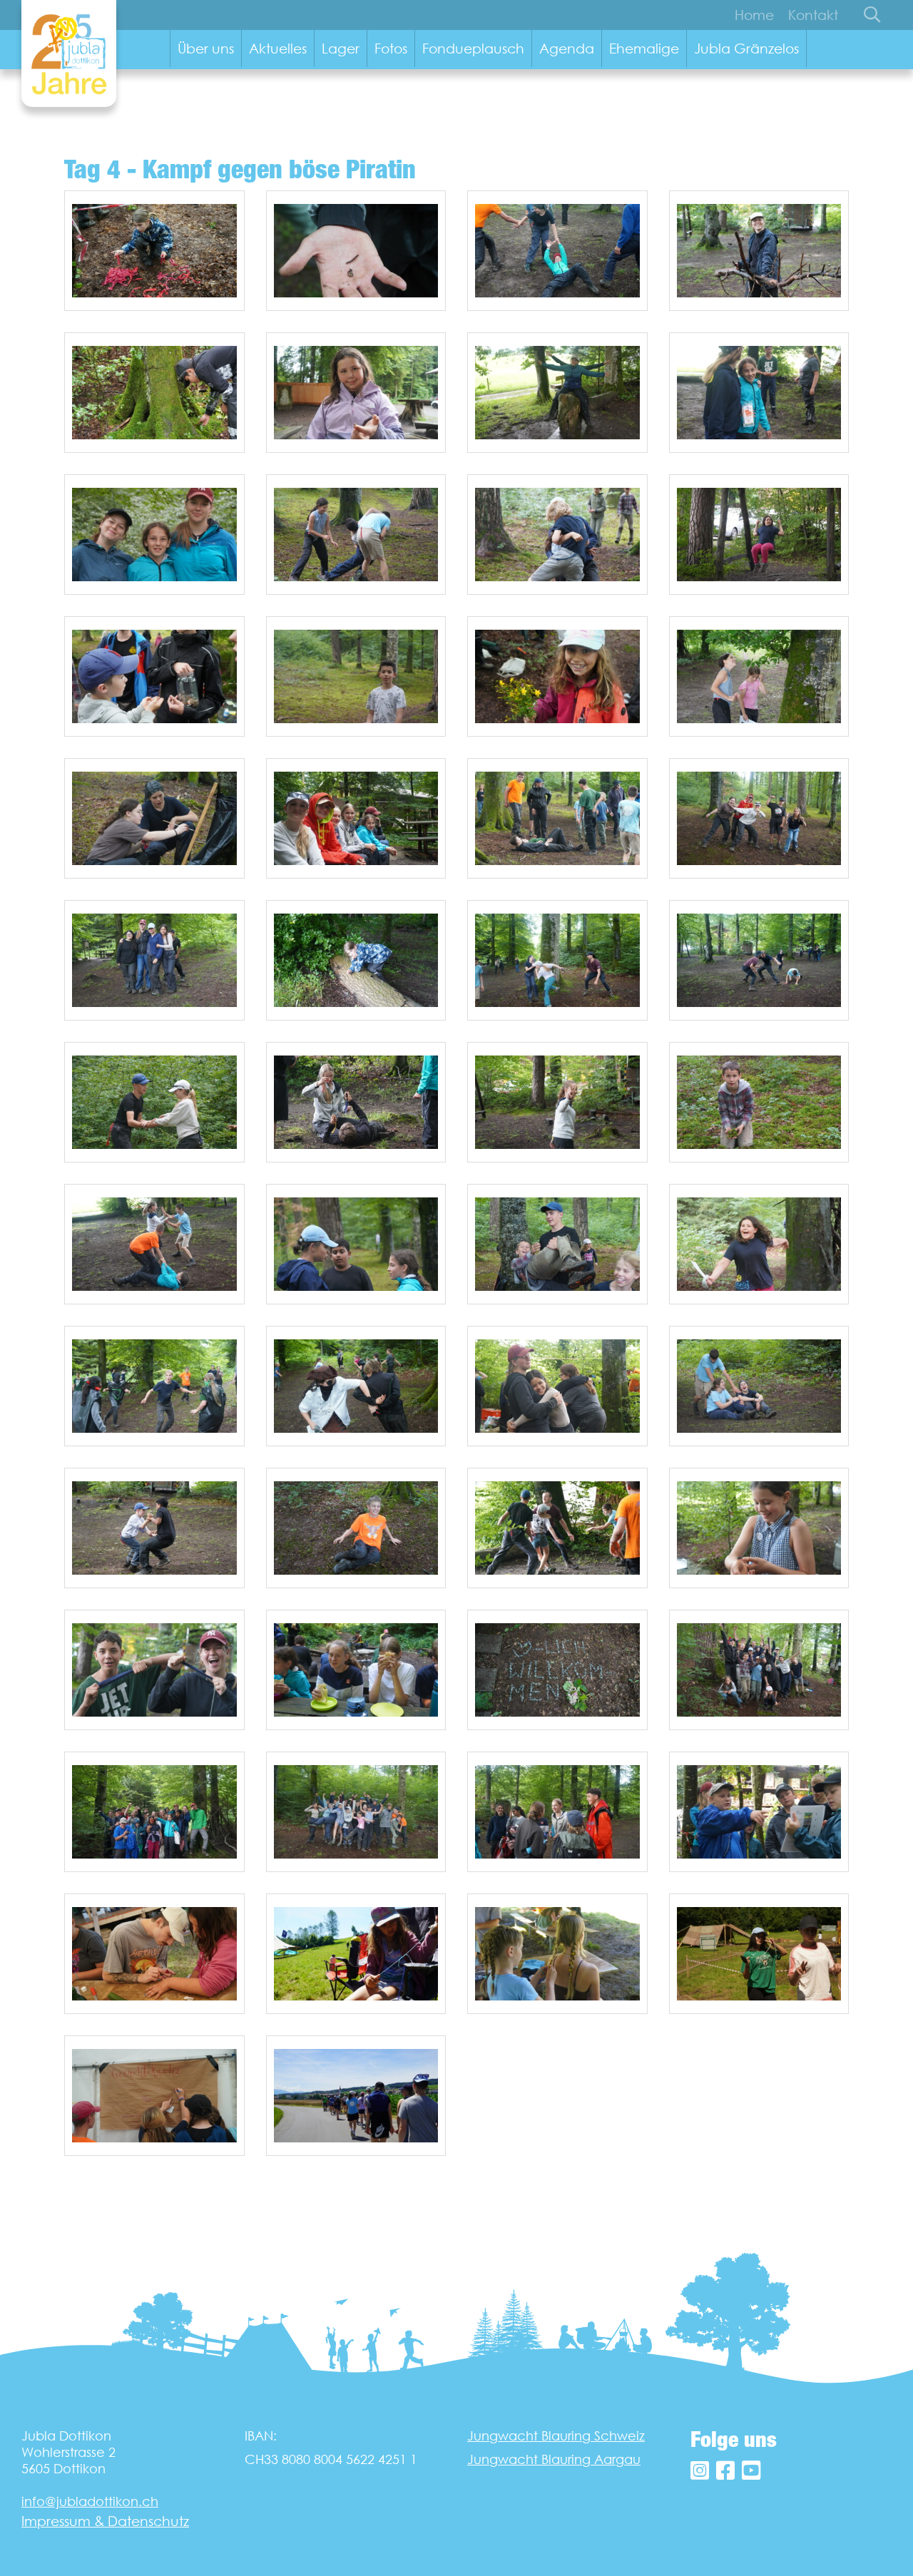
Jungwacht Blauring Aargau (554, 2459)
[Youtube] (751, 2471)
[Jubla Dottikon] (69, 53)
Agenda (567, 48)
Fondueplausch (473, 48)
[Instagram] (700, 2471)
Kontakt (813, 15)
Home (754, 15)
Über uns (206, 48)
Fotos (391, 48)
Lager (341, 48)
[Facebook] (725, 2471)
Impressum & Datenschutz (105, 2521)
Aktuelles (278, 48)
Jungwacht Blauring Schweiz (556, 2436)
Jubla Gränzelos (746, 48)
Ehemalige (644, 48)
